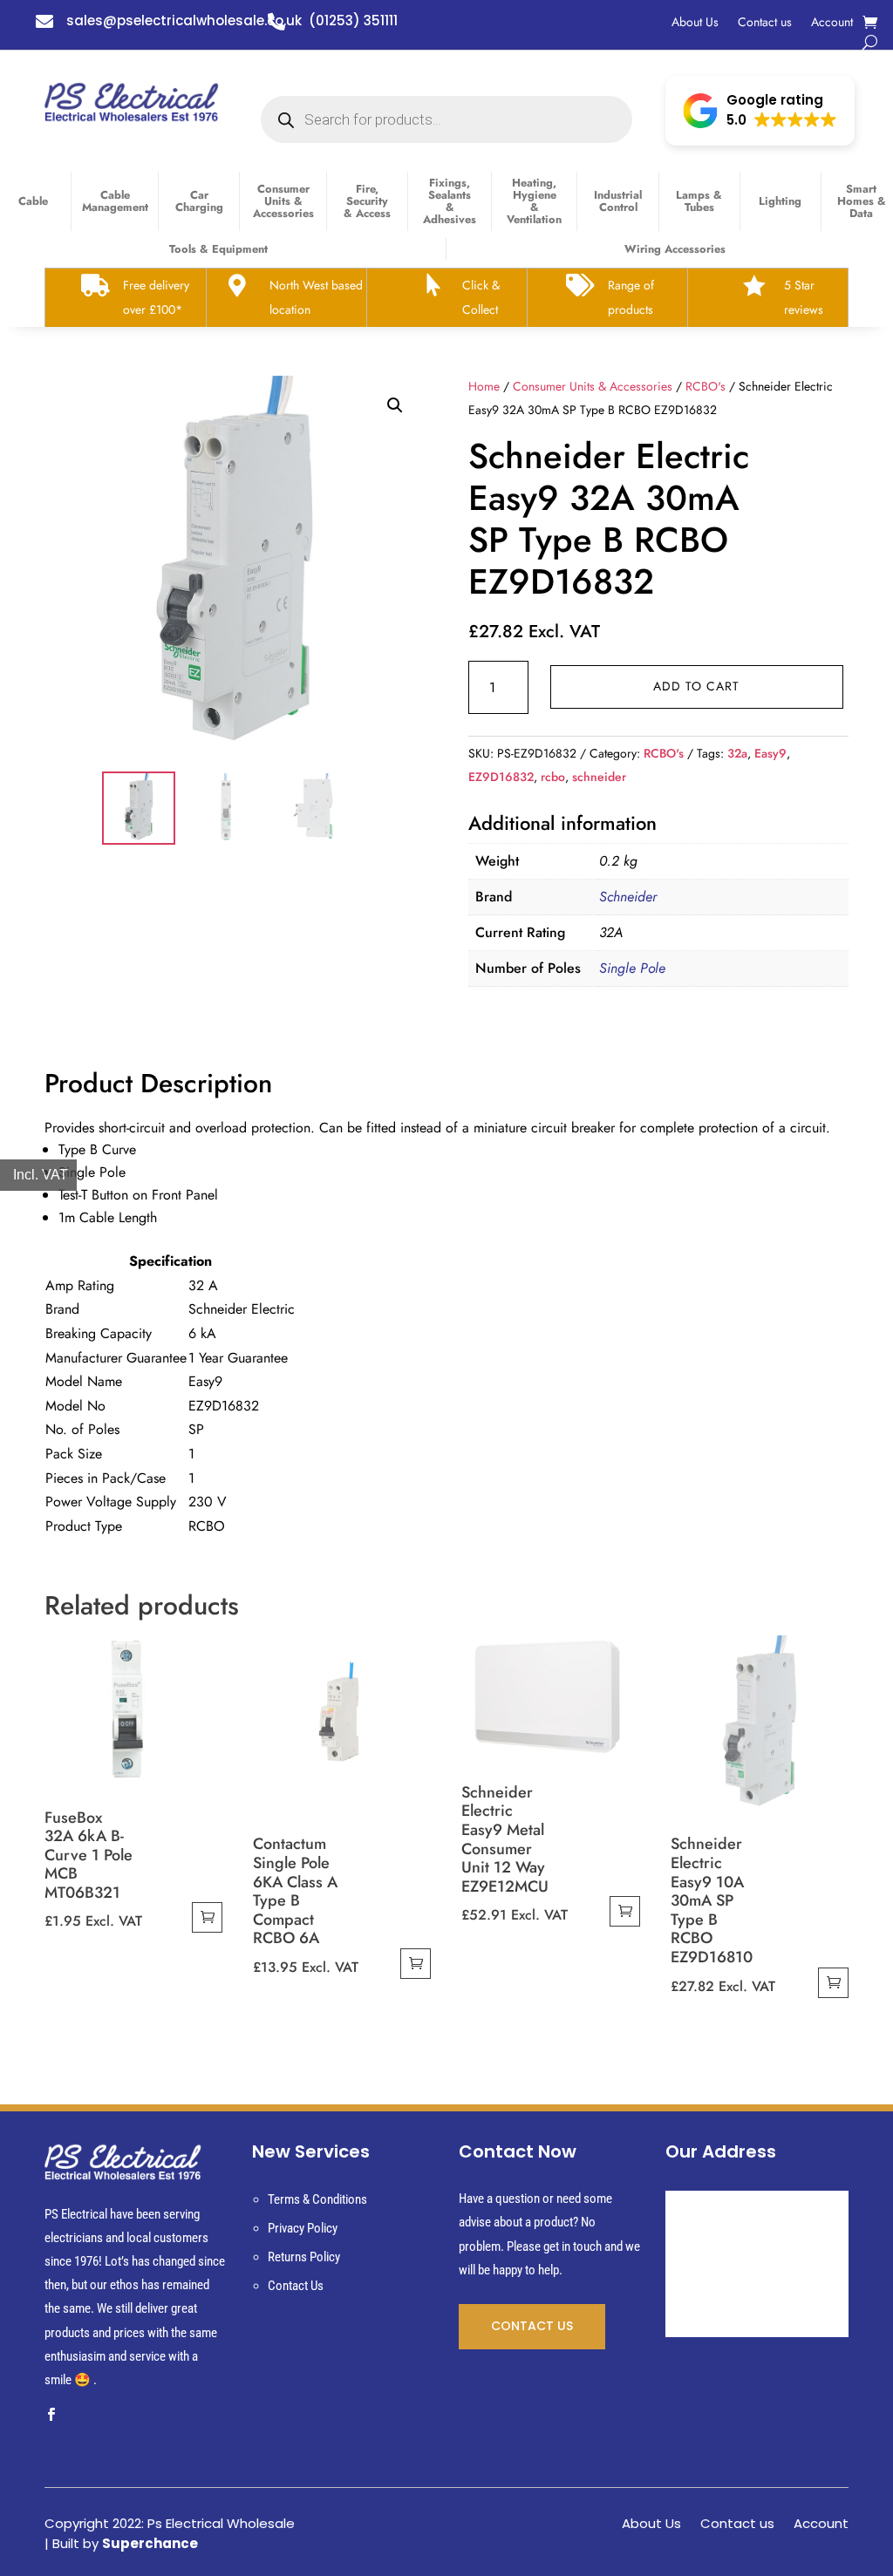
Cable (33, 201)
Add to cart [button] (207, 1917)
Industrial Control (618, 201)
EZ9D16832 (501, 777)
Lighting (780, 201)
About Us (695, 23)
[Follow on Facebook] (51, 2415)
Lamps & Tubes (699, 201)
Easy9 (770, 753)
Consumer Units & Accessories (283, 201)
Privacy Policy (303, 2228)
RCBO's (706, 386)
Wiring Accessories (675, 249)
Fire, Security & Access (367, 201)
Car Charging (199, 201)
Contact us (765, 23)
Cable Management (115, 201)
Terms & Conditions (317, 2199)
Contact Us (296, 2286)
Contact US (532, 2326)
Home (484, 386)
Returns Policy (304, 2257)
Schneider (628, 897)
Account (832, 23)
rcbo (553, 777)
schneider (599, 777)
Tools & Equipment (218, 249)
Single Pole (632, 968)
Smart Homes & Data (862, 201)
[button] (760, 111)
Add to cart (696, 686)
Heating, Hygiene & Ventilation (534, 201)
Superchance (150, 2543)
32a (737, 753)
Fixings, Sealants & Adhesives (450, 201)
